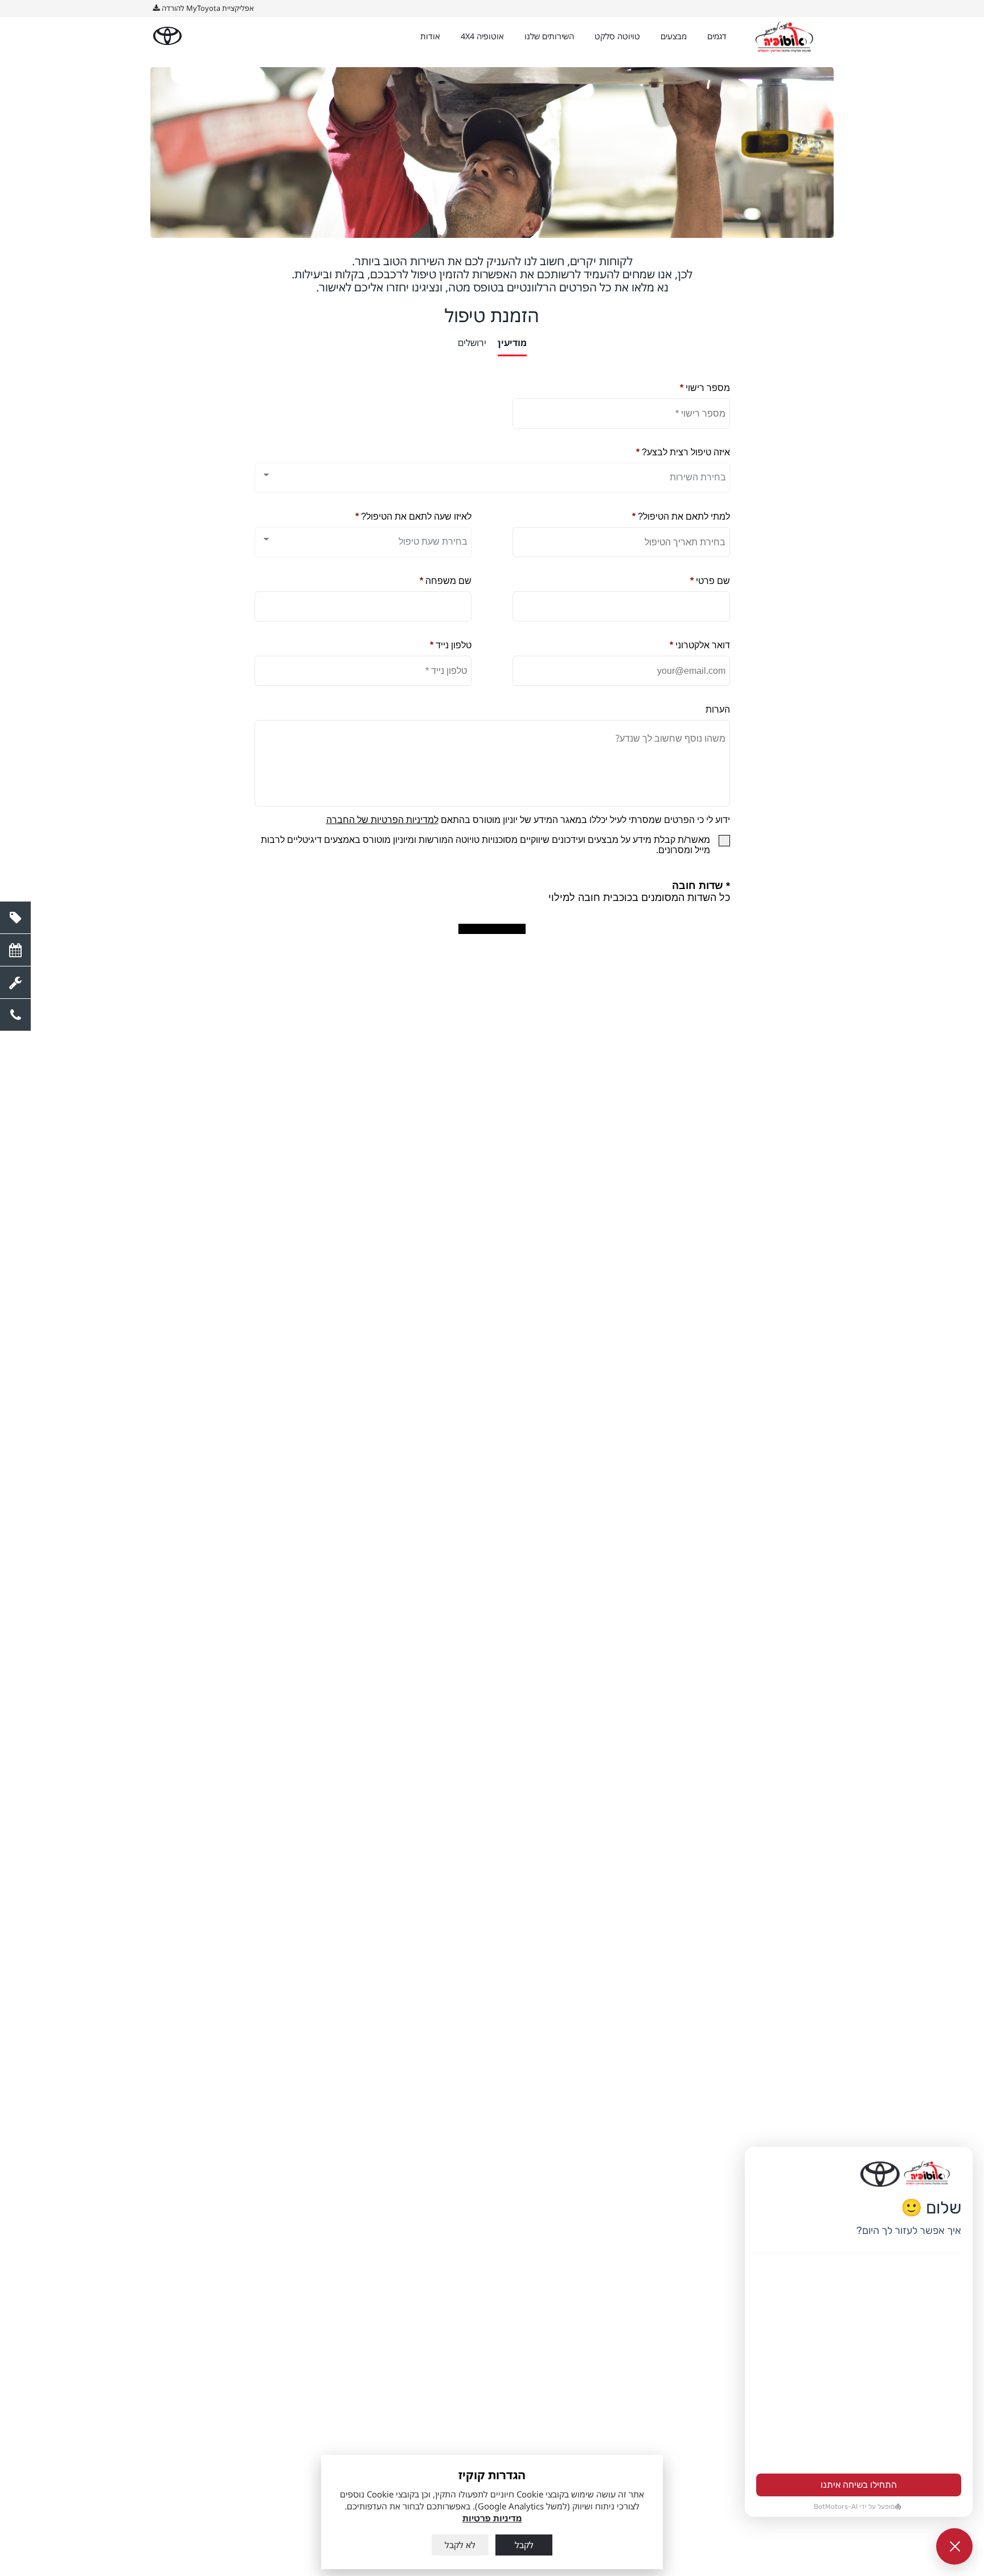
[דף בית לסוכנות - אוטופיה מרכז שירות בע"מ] (785, 37)
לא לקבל (460, 2545)
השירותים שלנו (549, 36)
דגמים (717, 36)
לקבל (524, 2545)
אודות (430, 36)
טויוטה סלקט (617, 36)
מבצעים (674, 36)
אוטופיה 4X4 (482, 36)
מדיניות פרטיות (492, 2518)
